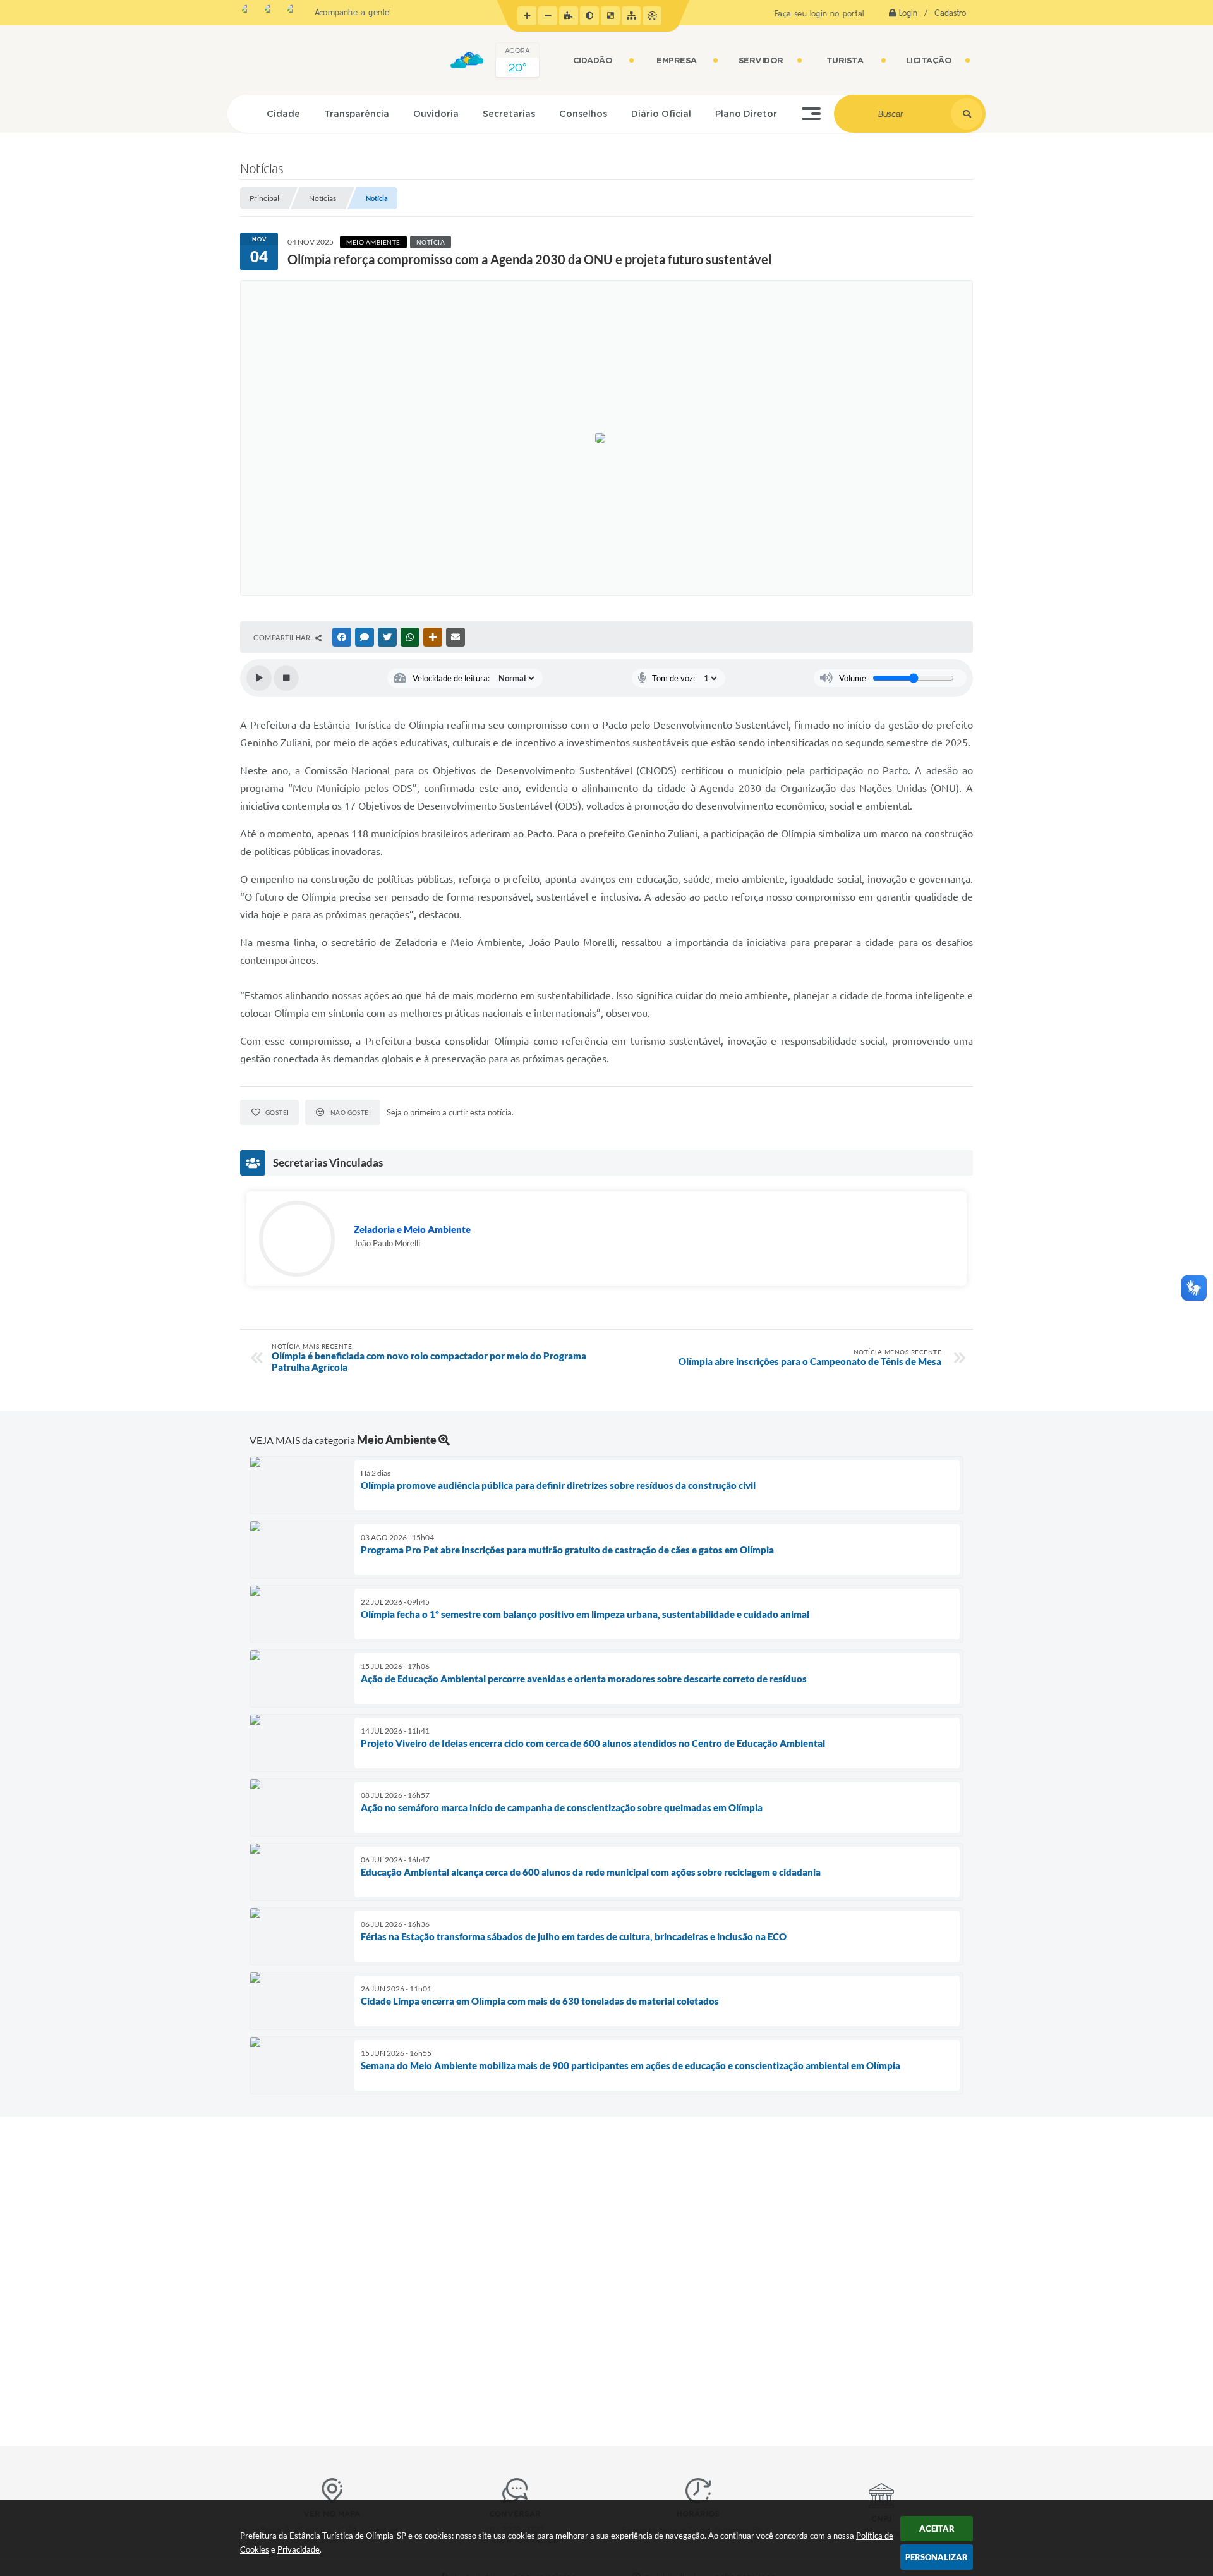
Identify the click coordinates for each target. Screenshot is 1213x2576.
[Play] (259, 678)
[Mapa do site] (631, 16)
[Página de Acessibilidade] (652, 16)
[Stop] (286, 678)
